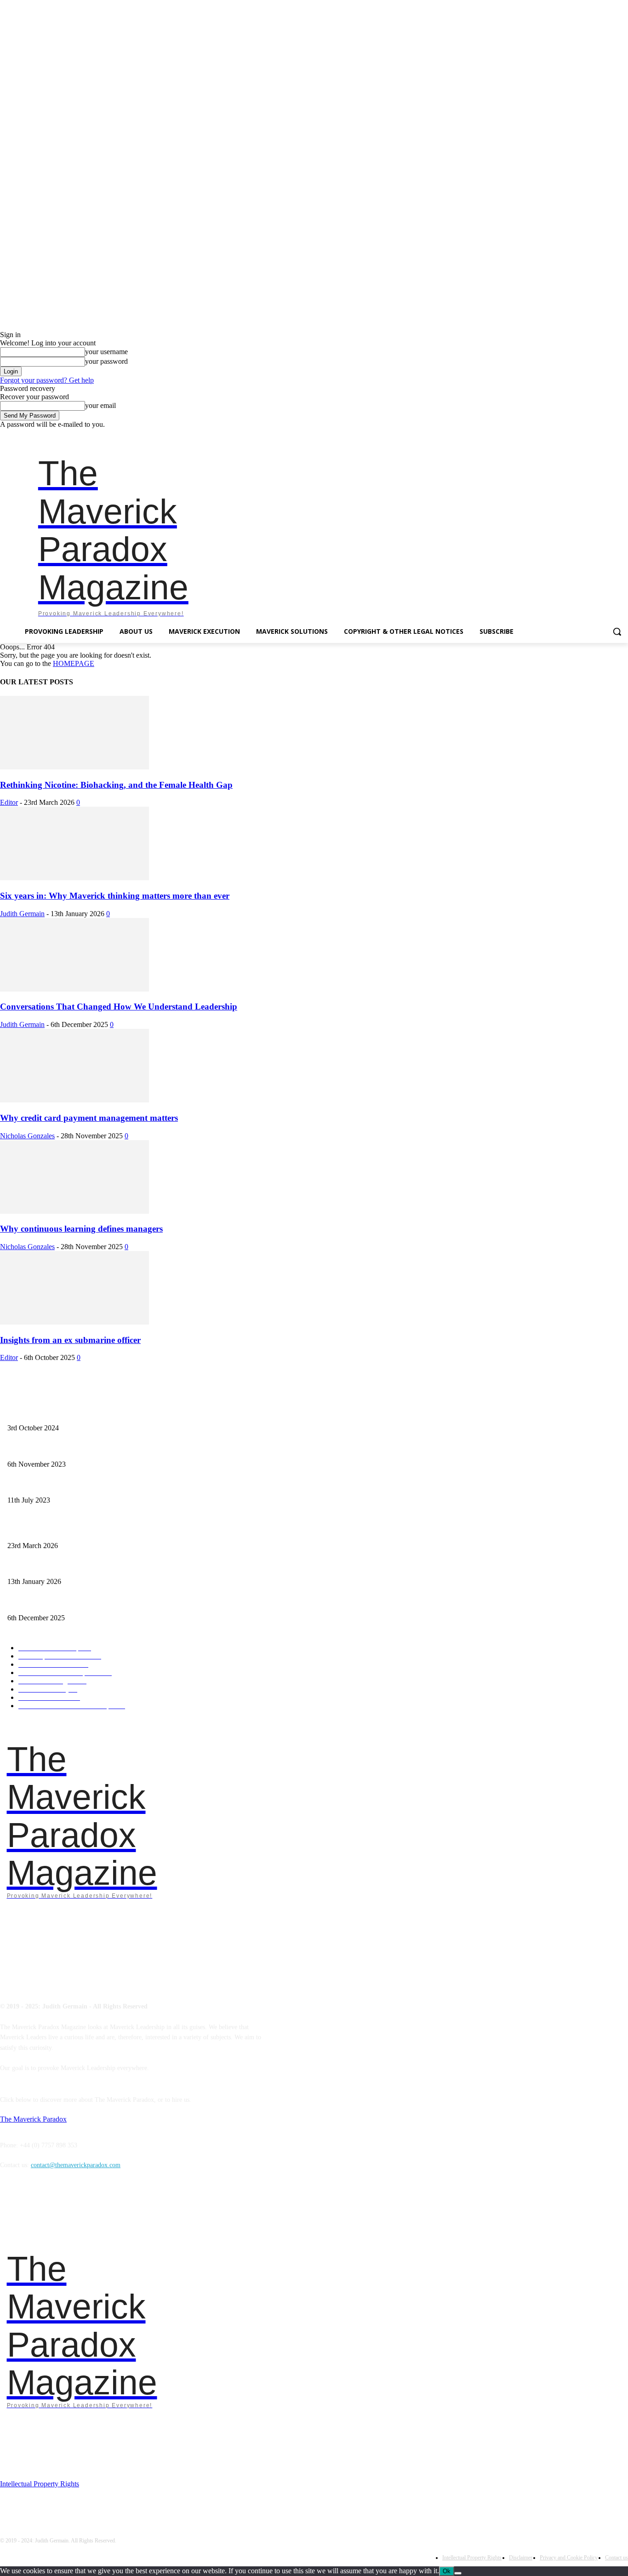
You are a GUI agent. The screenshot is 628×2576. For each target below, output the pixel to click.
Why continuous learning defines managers (81, 1229)
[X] (610, 435)
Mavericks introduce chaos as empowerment (65, 1449)
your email (100, 405)
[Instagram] (572, 435)
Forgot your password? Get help (47, 380)
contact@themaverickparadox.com (76, 2165)
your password (106, 361)
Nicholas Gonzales (27, 1136)
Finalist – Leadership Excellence (50, 1413)
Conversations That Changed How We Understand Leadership (119, 1007)
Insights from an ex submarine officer (70, 1340)
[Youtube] (623, 435)
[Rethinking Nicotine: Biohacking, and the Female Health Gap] (74, 767)
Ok (447, 2571)
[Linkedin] (585, 435)
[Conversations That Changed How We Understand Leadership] (74, 989)
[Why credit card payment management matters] (74, 1100)
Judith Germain (22, 914)
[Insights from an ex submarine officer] (74, 1322)
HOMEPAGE (74, 663)
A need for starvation (35, 1485)
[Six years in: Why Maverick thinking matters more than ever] (74, 878)
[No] (458, 2573)
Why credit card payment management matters (89, 1118)
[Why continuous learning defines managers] (74, 1211)
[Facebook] (559, 435)
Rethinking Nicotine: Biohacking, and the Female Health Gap (116, 785)
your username (106, 352)
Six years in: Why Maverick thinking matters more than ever (115, 896)
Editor (9, 802)
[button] (617, 631)
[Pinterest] (597, 435)
